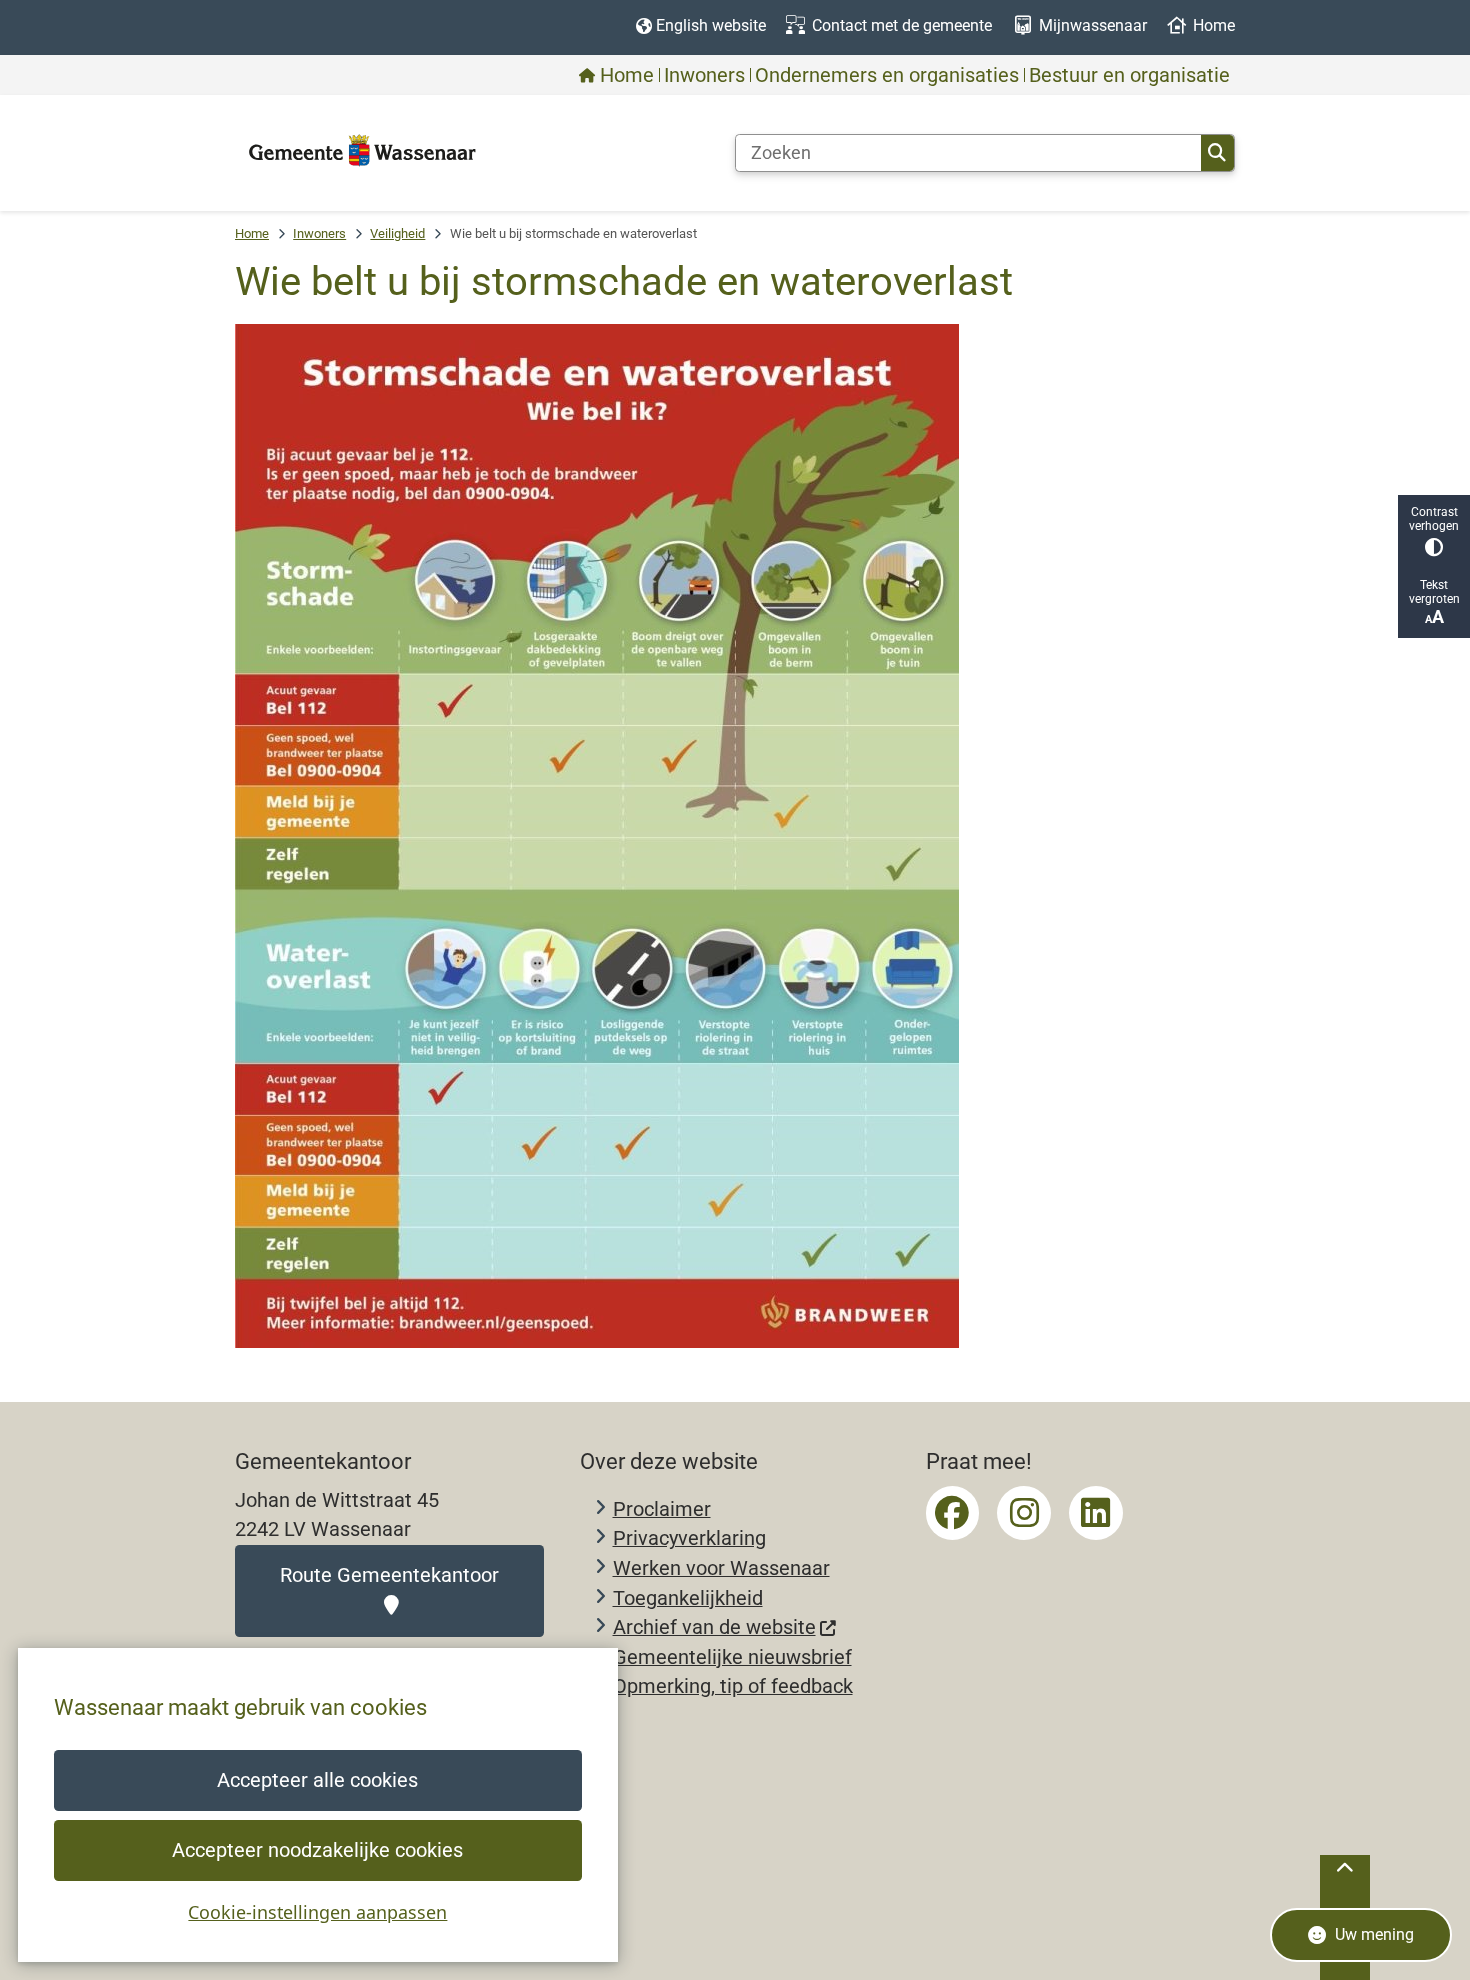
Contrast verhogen (1434, 519)
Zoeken (1217, 153)
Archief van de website (714, 1627)
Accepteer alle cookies (317, 1780)
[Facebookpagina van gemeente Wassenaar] (953, 1513)
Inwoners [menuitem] (704, 75)
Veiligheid (397, 233)
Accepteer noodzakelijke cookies (317, 1850)
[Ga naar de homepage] (362, 152)
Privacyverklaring (689, 1538)
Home (252, 233)
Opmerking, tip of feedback (733, 1686)
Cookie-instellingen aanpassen (317, 1912)
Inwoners (319, 233)
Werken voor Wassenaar (721, 1568)
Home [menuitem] (627, 75)
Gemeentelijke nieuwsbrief (732, 1657)
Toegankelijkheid (688, 1598)
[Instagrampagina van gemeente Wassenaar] (1024, 1513)
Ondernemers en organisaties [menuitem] (887, 75)
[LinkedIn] (1096, 1513)
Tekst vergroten (1434, 592)
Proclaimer (662, 1509)
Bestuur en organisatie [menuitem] (1129, 75)
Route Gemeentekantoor (389, 1575)
